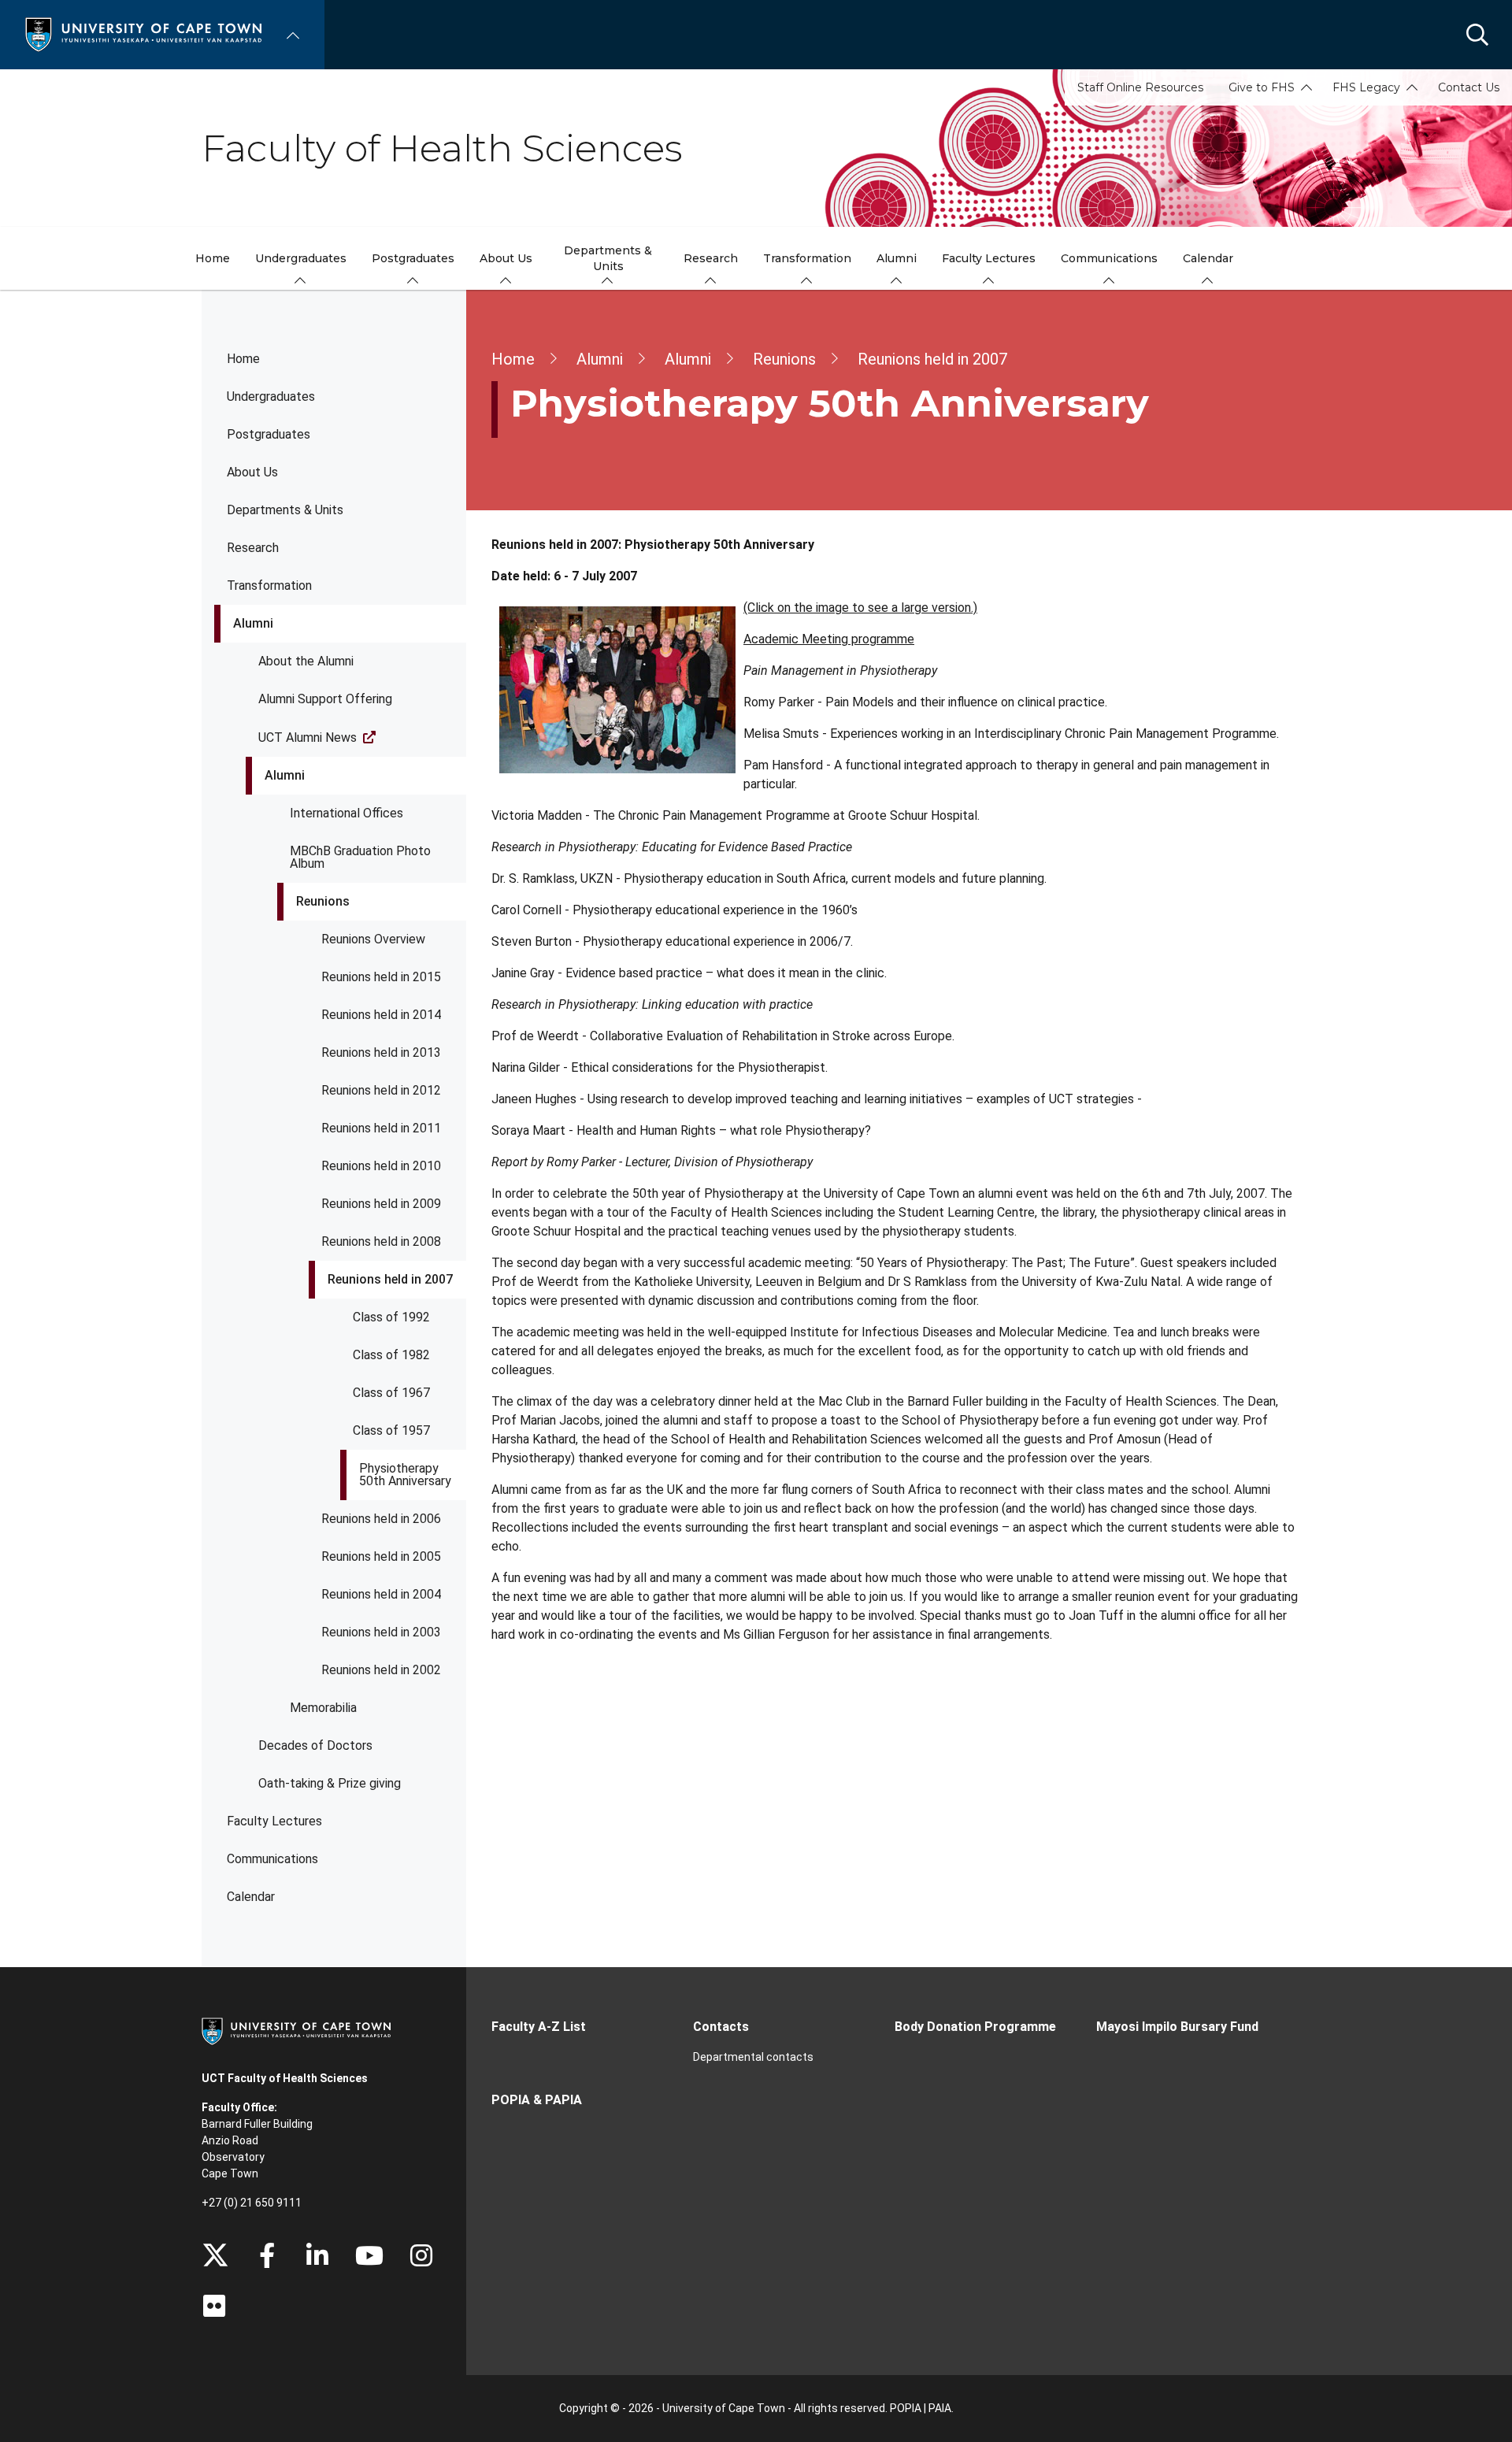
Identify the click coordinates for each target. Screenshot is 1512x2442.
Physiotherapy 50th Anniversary (405, 1475)
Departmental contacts (753, 2057)
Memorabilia (323, 1708)
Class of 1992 (391, 1317)
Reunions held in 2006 (381, 1519)
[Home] (143, 33)
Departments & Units (285, 510)
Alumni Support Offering (325, 699)
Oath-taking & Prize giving (330, 1783)
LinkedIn (317, 2255)
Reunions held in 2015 (381, 977)
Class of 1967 (391, 1393)
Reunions (323, 901)
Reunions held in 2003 (381, 1632)
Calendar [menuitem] (1208, 258)
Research (253, 548)
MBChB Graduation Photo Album (360, 857)
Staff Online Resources (1140, 87)
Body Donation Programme (975, 2027)
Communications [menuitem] (1109, 258)
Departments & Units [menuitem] (608, 258)
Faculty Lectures (274, 1821)
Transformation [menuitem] (807, 258)
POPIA (906, 2408)
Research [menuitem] (711, 258)
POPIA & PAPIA (537, 2100)
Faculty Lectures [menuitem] (989, 258)
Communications (272, 1859)
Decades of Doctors (315, 1745)
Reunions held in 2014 (381, 1015)
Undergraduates (271, 397)
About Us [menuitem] (506, 258)
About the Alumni (306, 661)
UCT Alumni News (308, 737)
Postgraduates (269, 434)
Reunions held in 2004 (381, 1594)
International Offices (346, 813)
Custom (421, 2255)
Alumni (253, 623)
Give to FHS (1262, 87)
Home (243, 359)
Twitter (215, 2255)
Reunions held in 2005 (381, 1556)
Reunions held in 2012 (381, 1090)
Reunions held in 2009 (381, 1204)
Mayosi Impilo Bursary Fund (1177, 2027)
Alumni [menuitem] (897, 258)
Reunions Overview (373, 939)
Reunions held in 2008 (381, 1241)
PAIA (940, 2408)
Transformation (269, 585)
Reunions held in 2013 (381, 1052)
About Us (252, 472)
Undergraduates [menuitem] (301, 258)
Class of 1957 (391, 1430)
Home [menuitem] (213, 258)
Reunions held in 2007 (390, 1279)
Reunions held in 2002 (381, 1670)
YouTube (369, 2255)
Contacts (721, 2027)
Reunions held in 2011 (381, 1128)
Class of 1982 (391, 1355)
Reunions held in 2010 (381, 1166)
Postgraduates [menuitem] (413, 258)
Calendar (251, 1897)
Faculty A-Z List (539, 2027)
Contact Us (1469, 87)
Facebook (267, 2255)
